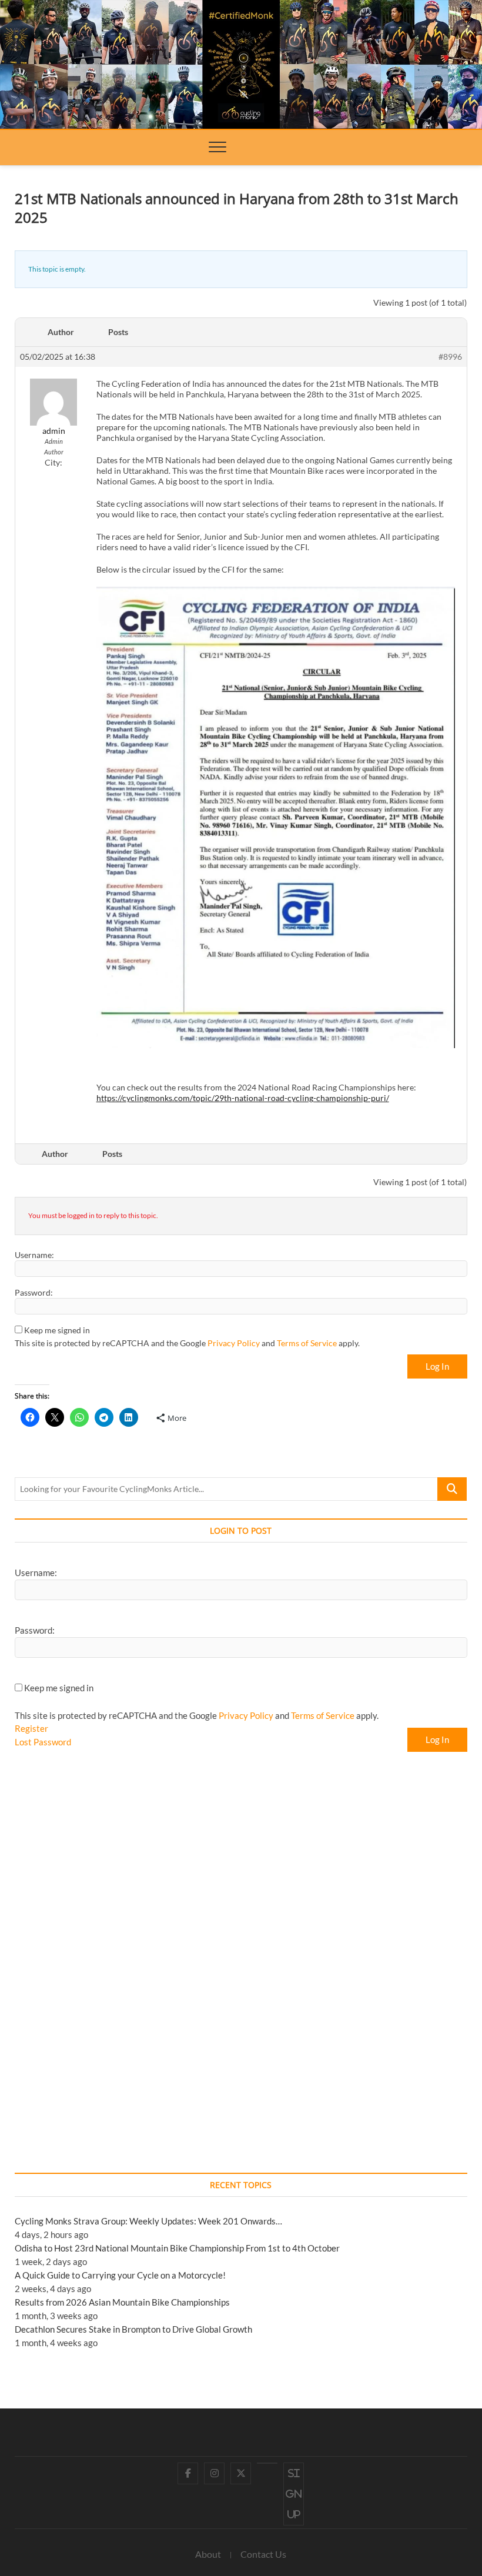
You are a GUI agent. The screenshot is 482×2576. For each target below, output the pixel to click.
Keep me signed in (57, 1330)
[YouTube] (267, 2463)
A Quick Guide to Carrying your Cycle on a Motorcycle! (120, 2275)
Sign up (294, 2494)
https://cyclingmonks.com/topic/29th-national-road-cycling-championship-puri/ (243, 1098)
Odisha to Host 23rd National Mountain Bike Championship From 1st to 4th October (177, 2248)
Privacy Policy (234, 1343)
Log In (437, 1366)
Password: (34, 1292)
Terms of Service (307, 1343)
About (208, 2554)
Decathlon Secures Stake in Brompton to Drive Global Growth (133, 2329)
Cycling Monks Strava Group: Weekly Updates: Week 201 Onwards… (148, 2221)
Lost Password (43, 1742)
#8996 (450, 357)
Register (31, 1728)
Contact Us (263, 2554)
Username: (34, 1255)
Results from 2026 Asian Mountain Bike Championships (122, 2302)
